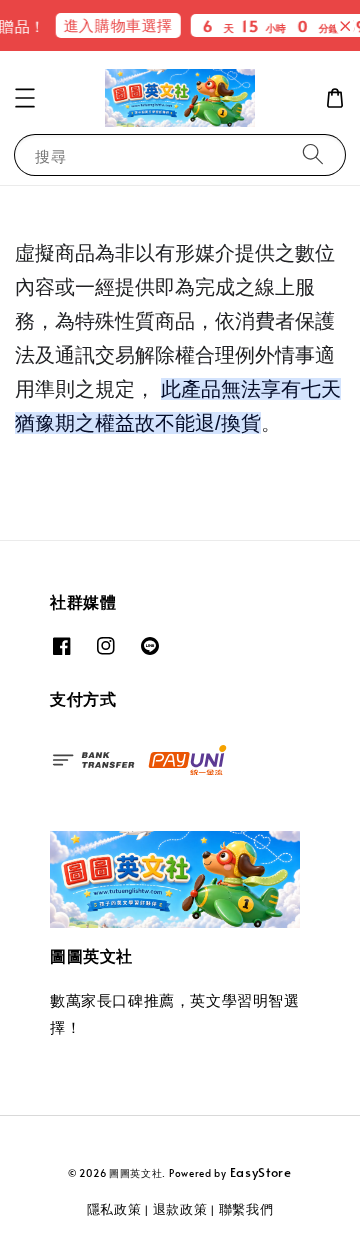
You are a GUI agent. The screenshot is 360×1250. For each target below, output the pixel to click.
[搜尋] (313, 154)
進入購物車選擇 (112, 24)
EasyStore (261, 1172)
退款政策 (180, 1209)
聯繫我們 (246, 1209)
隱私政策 (114, 1209)
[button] (25, 98)
